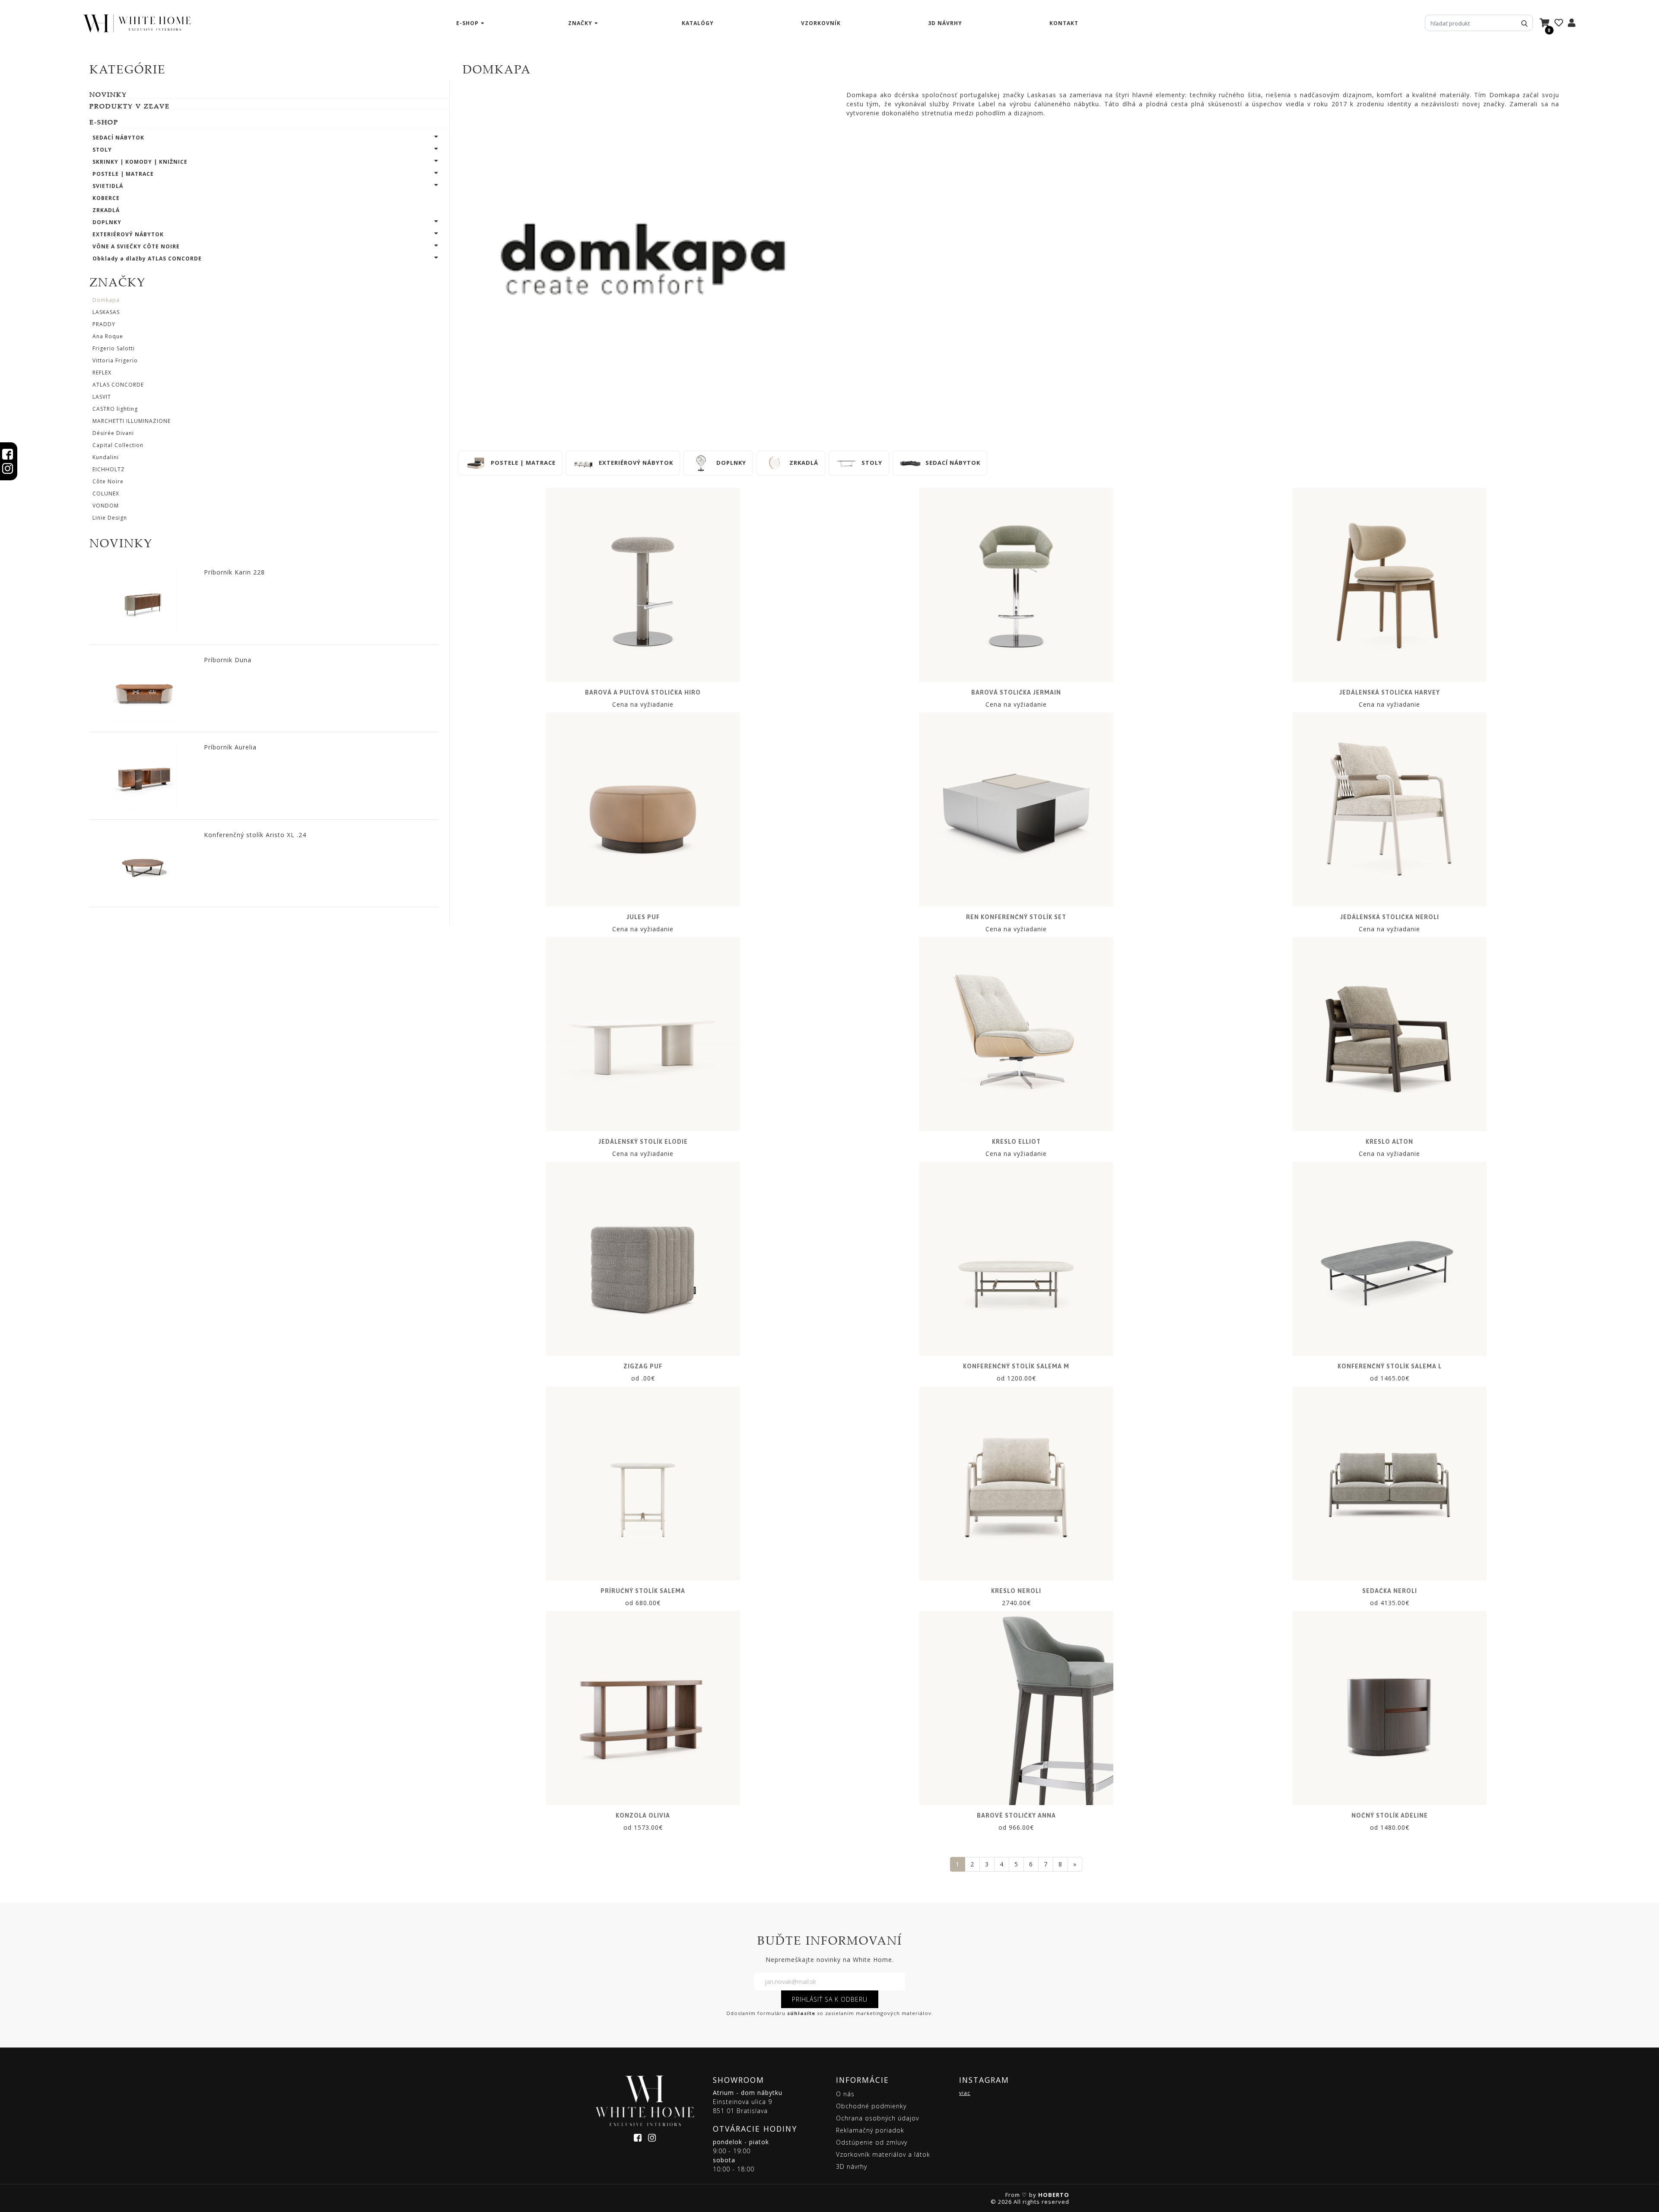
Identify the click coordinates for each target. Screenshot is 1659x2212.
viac (965, 2093)
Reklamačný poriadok (870, 2130)
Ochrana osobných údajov (877, 2118)
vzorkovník (821, 23)
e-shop (467, 23)
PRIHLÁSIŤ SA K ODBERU (830, 1999)
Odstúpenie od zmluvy (872, 2142)
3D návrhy (945, 23)
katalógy (698, 23)
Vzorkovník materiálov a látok (883, 2154)
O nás (845, 2094)
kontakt (1064, 23)
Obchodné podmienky (871, 2106)
